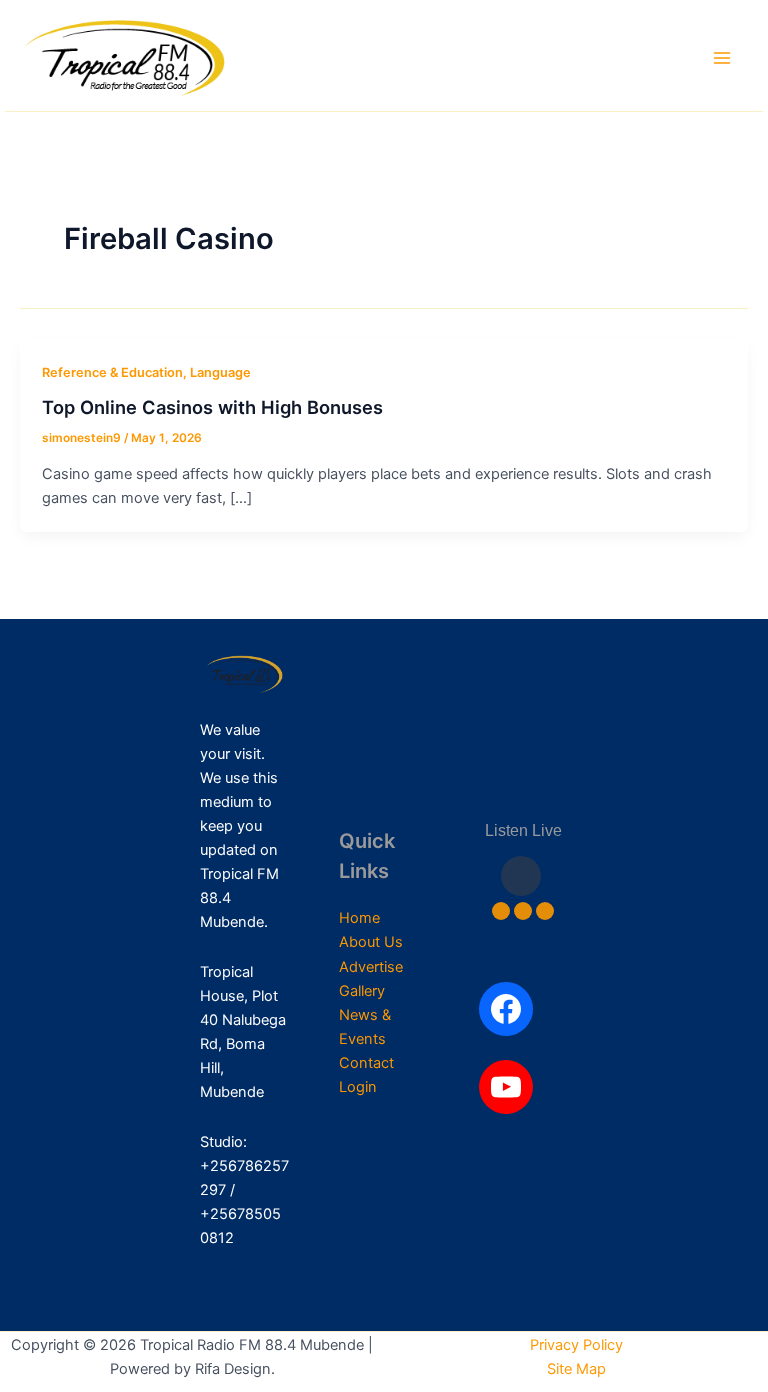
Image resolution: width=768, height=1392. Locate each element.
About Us (371, 942)
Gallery (362, 991)
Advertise (371, 967)
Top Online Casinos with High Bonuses (212, 407)
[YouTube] (506, 1087)
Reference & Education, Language (146, 372)
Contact (366, 1063)
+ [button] (545, 911)
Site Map (576, 1369)
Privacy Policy (576, 1345)
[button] (521, 876)
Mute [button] (501, 911)
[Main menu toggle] (722, 58)
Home (359, 918)
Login (358, 1087)
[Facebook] (506, 1009)
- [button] (523, 911)
